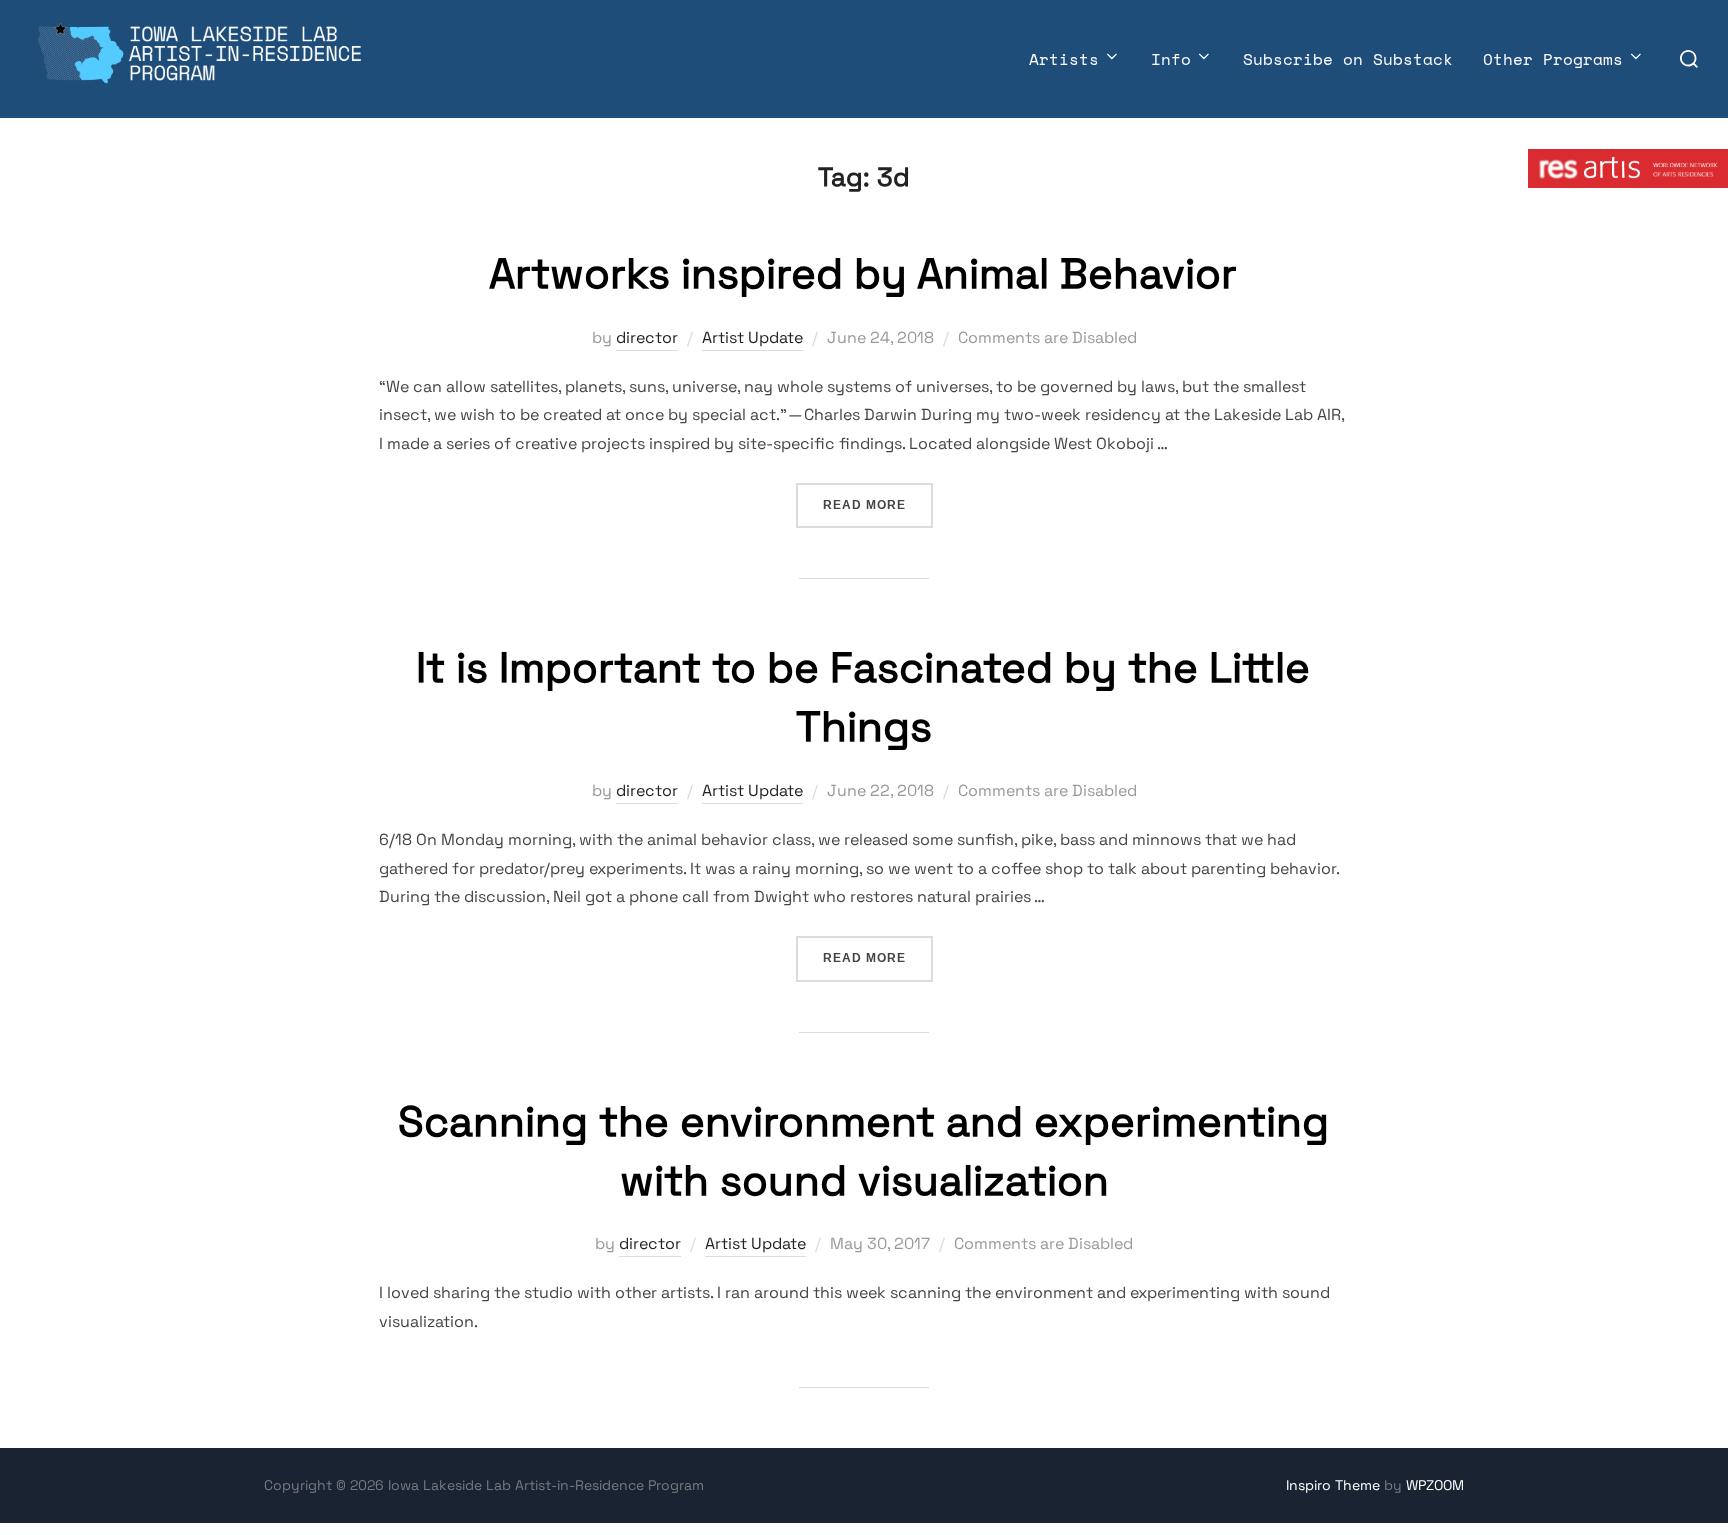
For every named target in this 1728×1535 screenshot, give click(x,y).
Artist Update (752, 337)
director (647, 337)
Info (1171, 59)
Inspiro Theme (1333, 1485)
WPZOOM (1435, 1485)
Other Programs (1553, 59)
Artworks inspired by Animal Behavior (863, 273)
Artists (1064, 59)
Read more (878, 504)
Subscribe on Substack (1348, 59)
